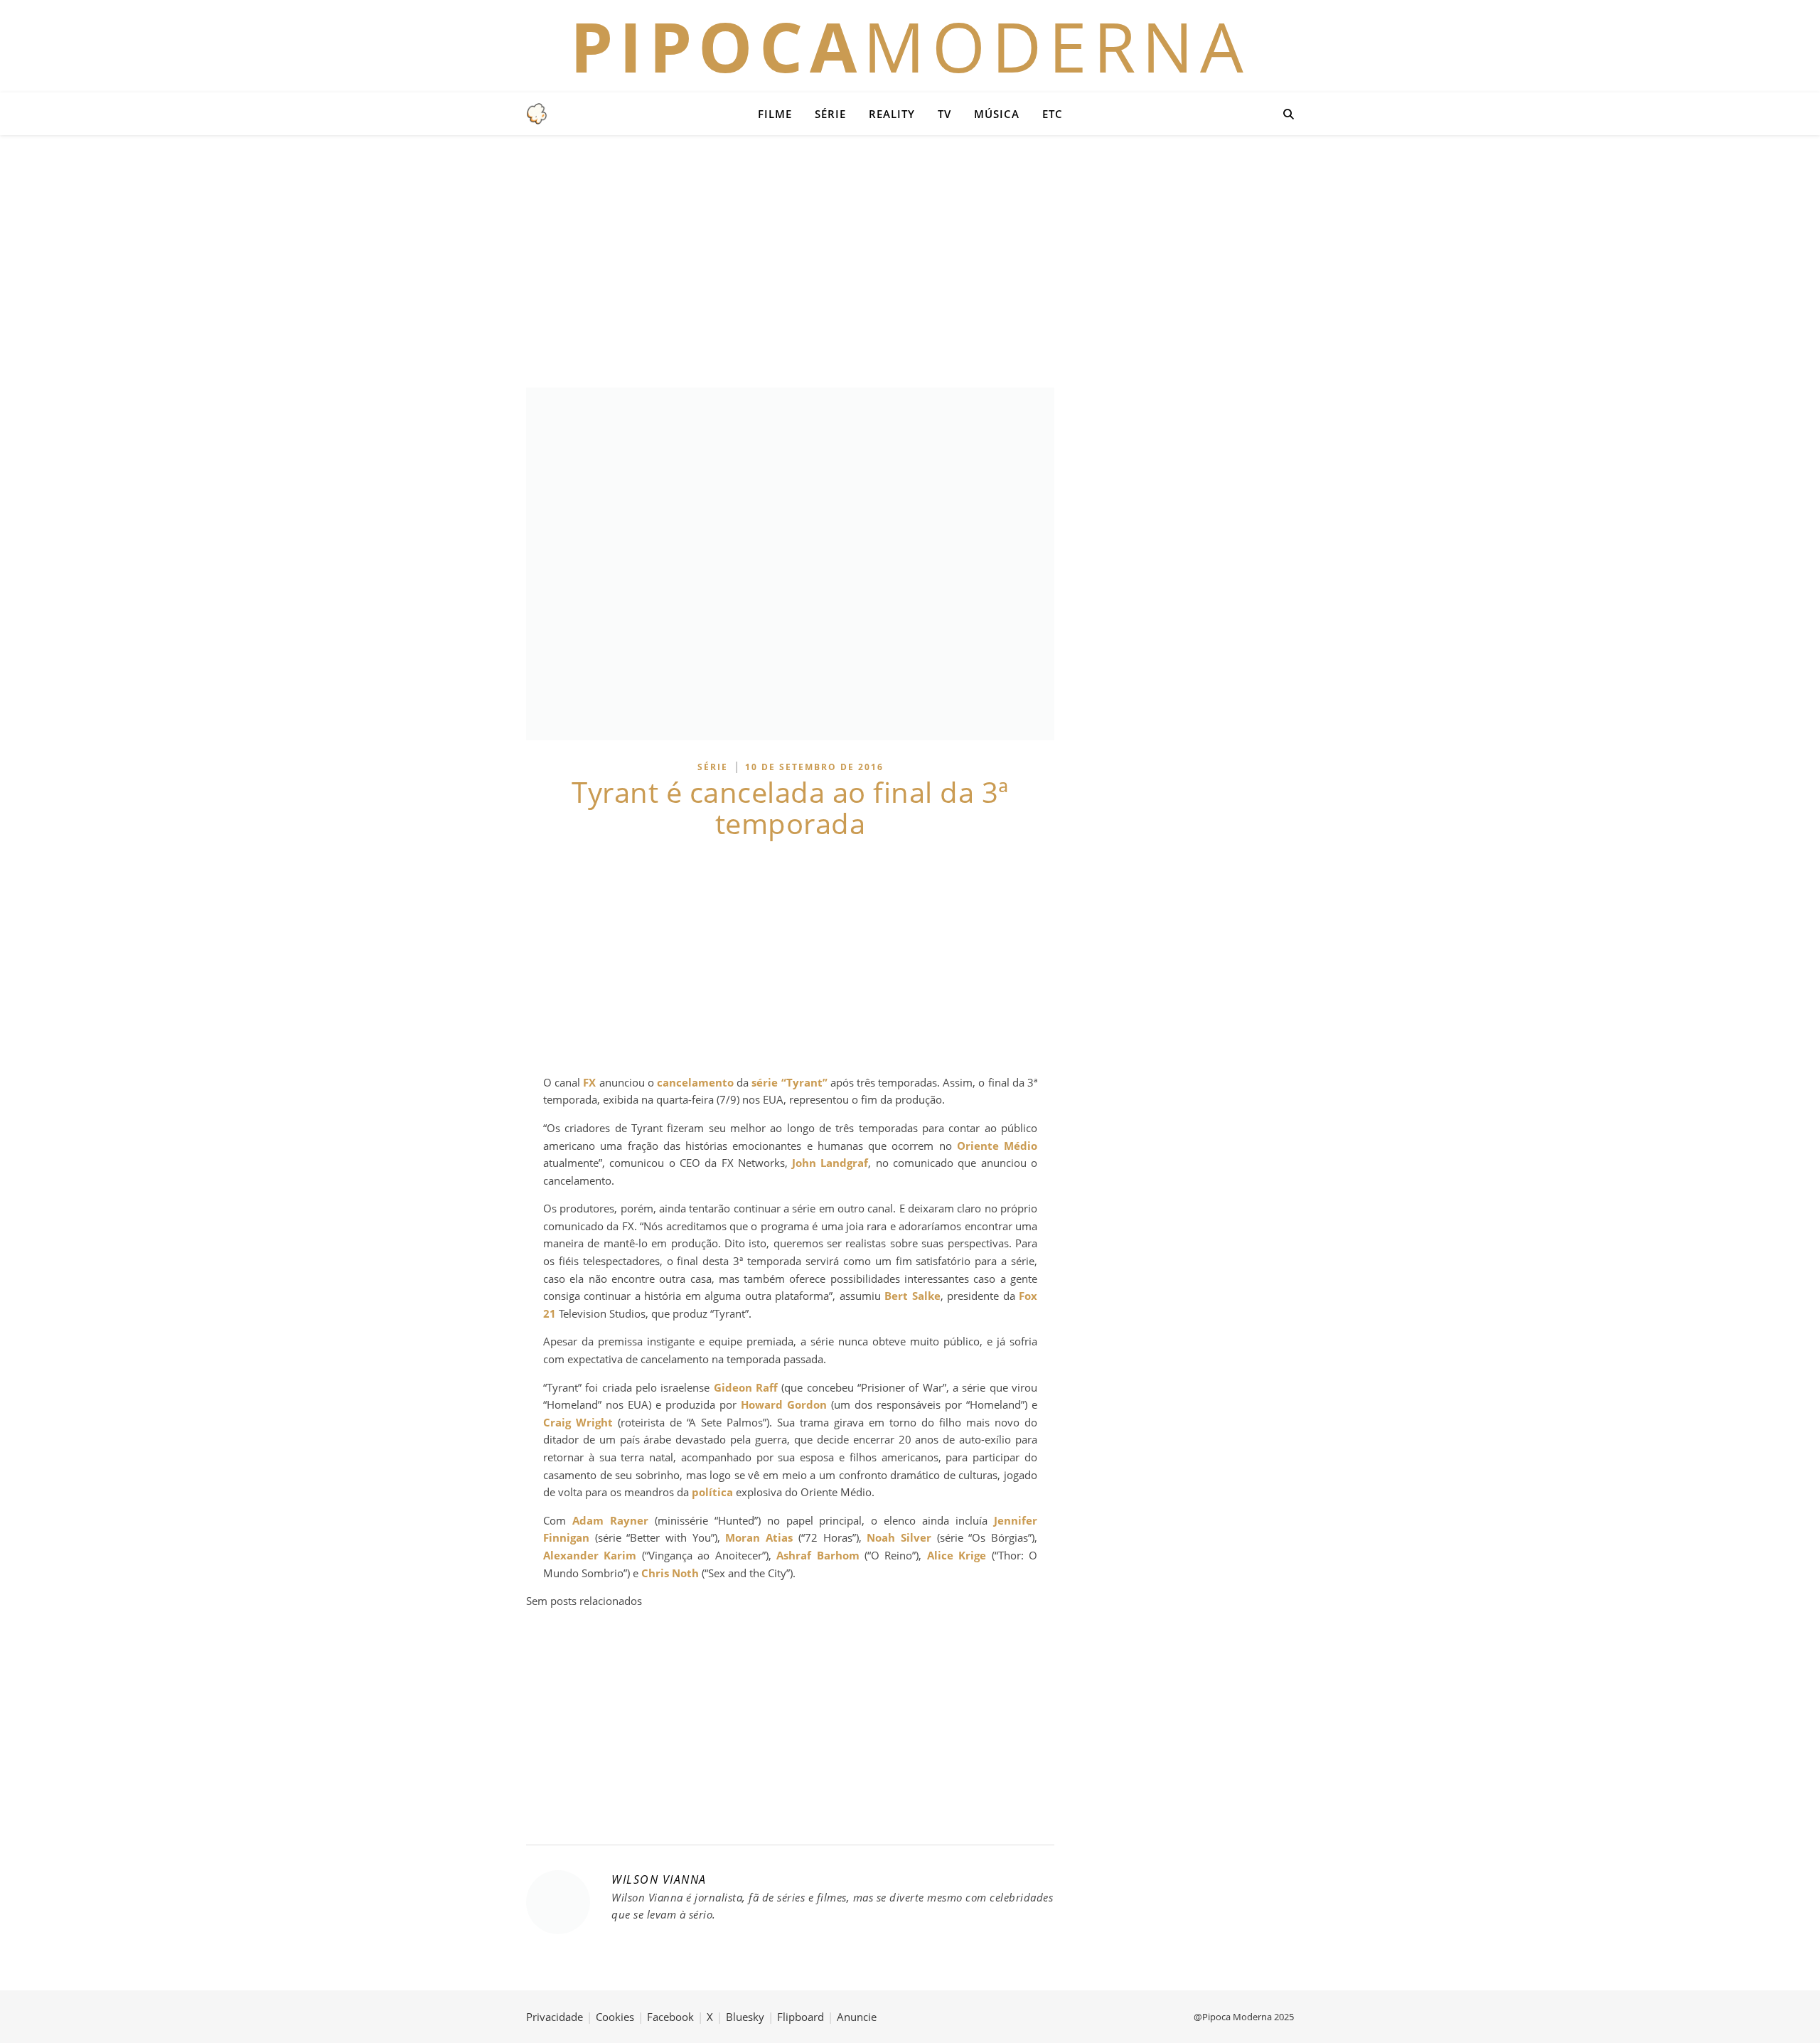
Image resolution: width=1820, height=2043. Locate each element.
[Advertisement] (910, 260)
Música (997, 114)
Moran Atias (759, 1537)
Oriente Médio (997, 1146)
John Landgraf (830, 1163)
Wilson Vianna (659, 1879)
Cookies (615, 2017)
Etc (1053, 114)
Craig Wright (578, 1422)
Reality (892, 114)
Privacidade (555, 2017)
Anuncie (857, 2017)
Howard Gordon (784, 1404)
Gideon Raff (746, 1387)
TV (944, 114)
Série (830, 114)
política (712, 1492)
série (765, 1082)
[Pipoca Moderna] (537, 114)
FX (589, 1082)
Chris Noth (670, 1573)
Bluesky (745, 2017)
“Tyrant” (804, 1082)
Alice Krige (957, 1555)
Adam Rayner (610, 1520)
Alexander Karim (590, 1555)
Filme (775, 114)
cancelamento (695, 1082)
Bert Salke (912, 1296)
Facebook (670, 2017)
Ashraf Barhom (818, 1555)
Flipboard (801, 2017)
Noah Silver (899, 1537)
